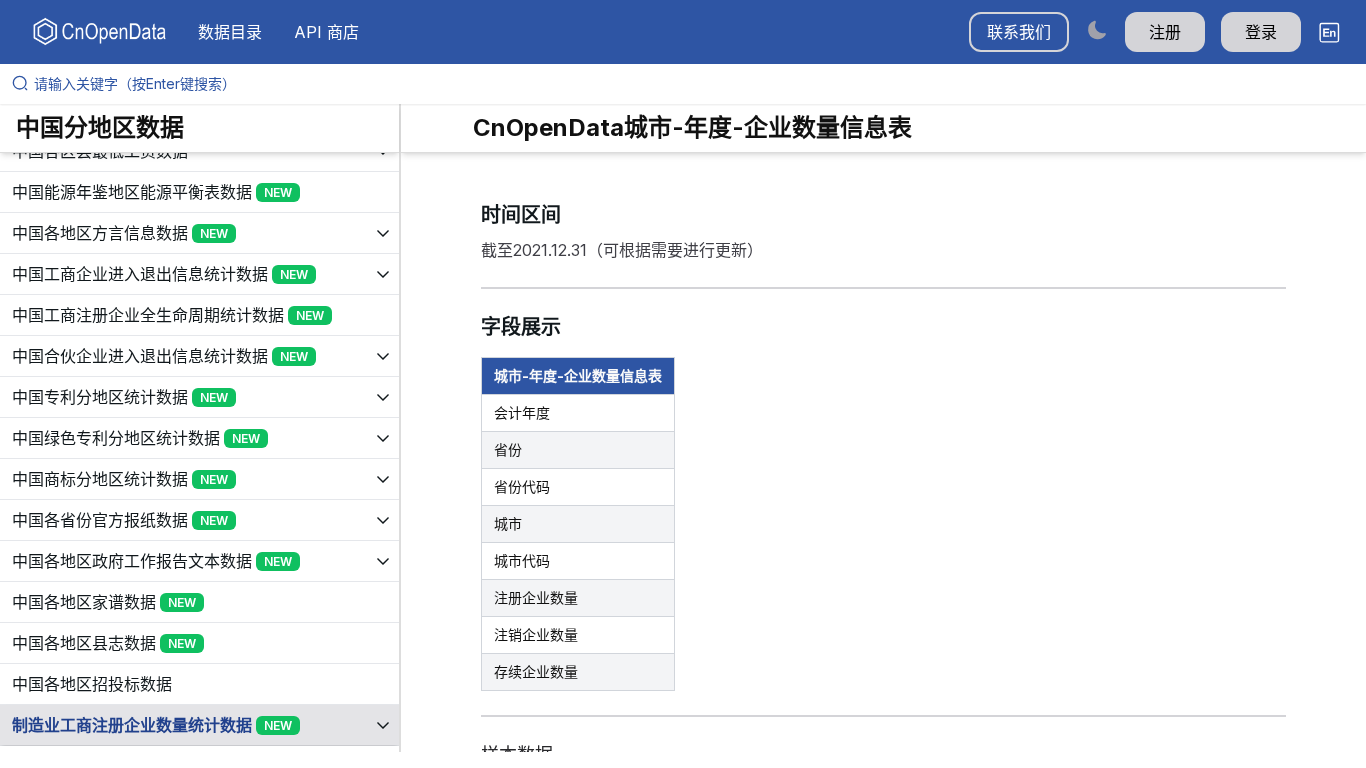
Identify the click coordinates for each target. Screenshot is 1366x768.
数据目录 (230, 32)
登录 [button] (1261, 32)
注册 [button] (1165, 32)
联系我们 (1019, 32)
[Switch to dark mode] (1097, 29)
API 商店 (326, 32)
